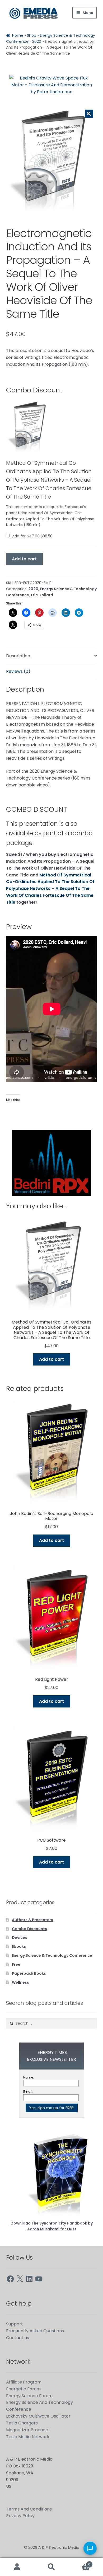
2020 (37, 41)
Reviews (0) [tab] (18, 671)
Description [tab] (18, 656)
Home (18, 35)
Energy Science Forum (29, 2396)
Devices (20, 1937)
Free (16, 1964)
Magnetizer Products (28, 2430)
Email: (28, 2092)
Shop (32, 35)
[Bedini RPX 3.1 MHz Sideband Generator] (51, 1163)
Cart (79, 2562)
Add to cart (24, 559)
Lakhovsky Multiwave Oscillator (38, 2416)
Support (15, 2324)
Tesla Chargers (22, 2423)
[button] (89, 114)
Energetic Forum (23, 2389)
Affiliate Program (24, 2382)
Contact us (18, 2338)
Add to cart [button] (51, 1359)
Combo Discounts (29, 1929)
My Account (17, 2567)
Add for (32, 536)
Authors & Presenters (32, 1920)
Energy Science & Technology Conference (52, 1955)
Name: (29, 2077)
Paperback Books (29, 1973)
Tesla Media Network (28, 2437)
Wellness (20, 1982)
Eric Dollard (42, 595)
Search (51, 2567)
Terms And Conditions (29, 2509)
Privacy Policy (20, 2516)
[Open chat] (90, 2548)
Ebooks (19, 1946)
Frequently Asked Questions (35, 2331)
